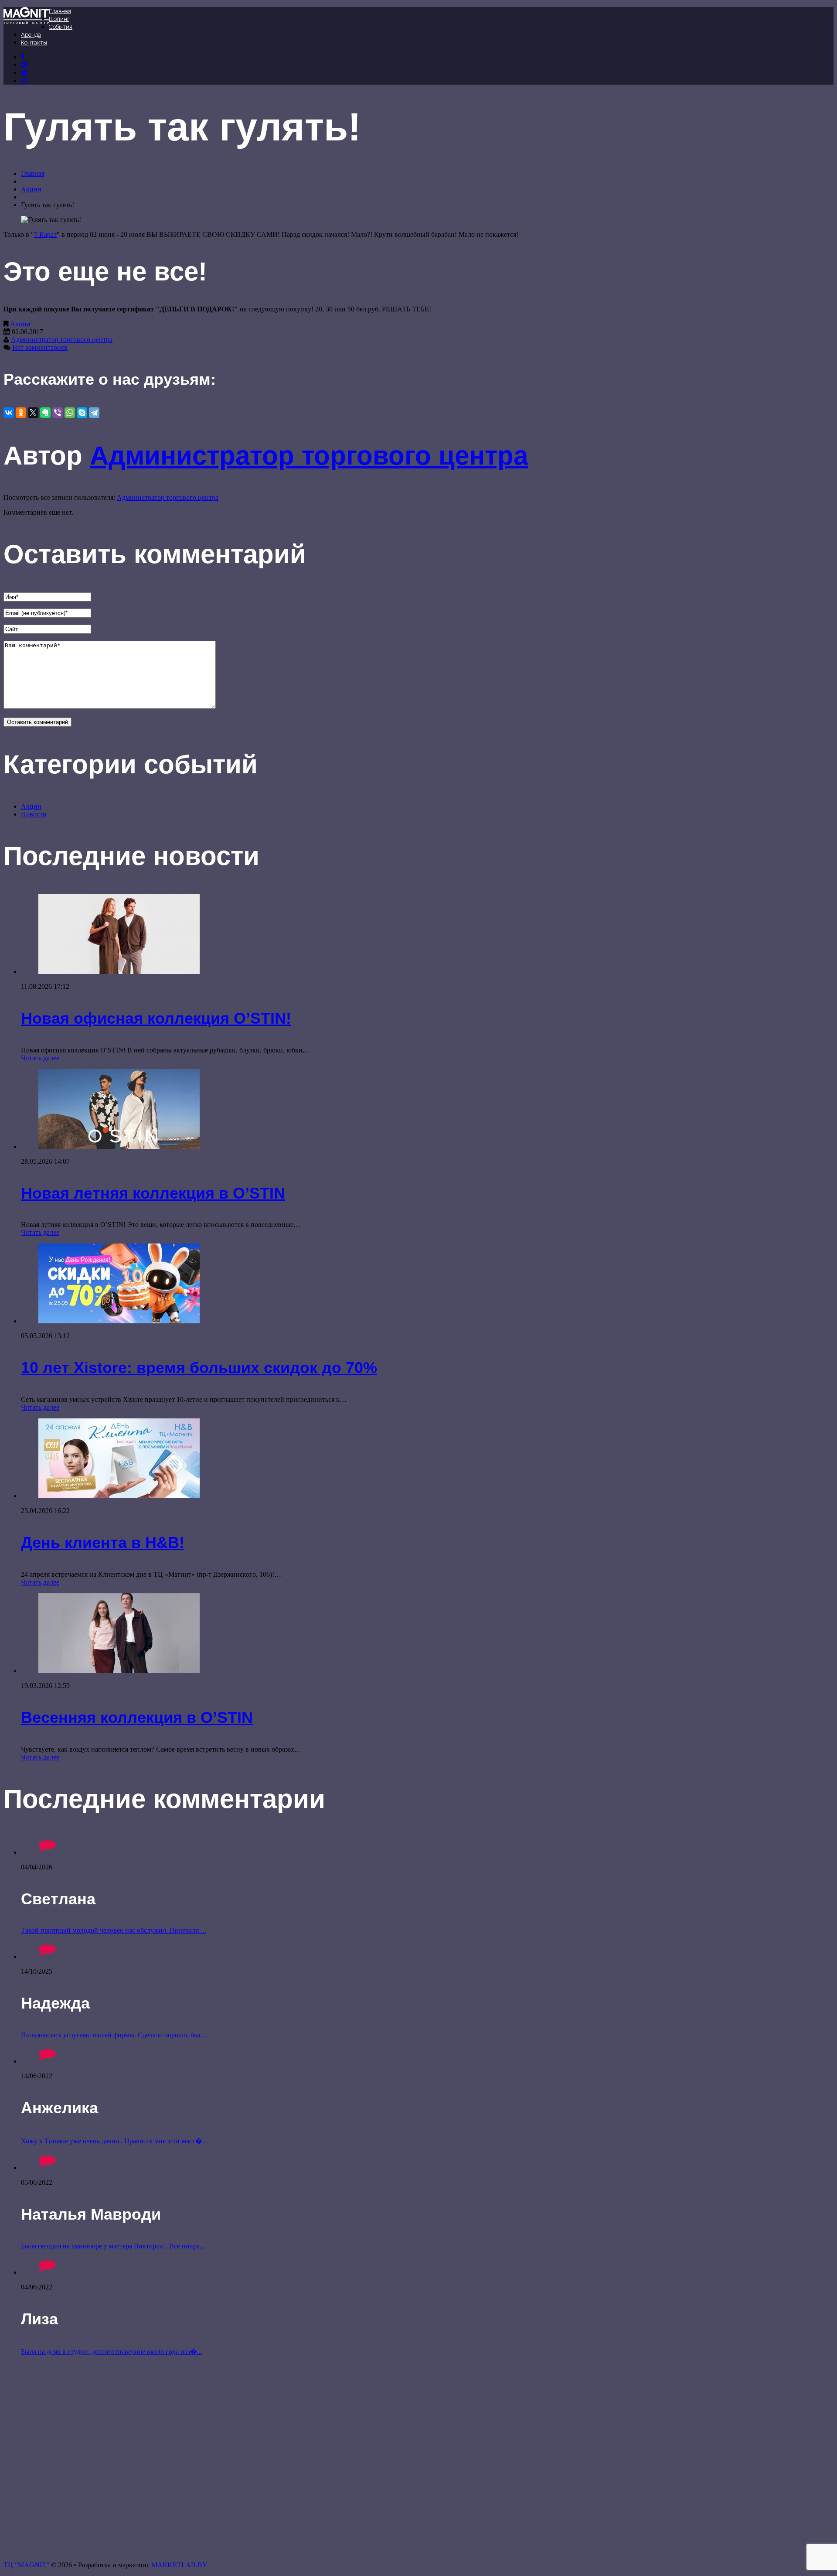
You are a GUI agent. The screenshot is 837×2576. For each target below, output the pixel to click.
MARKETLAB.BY (179, 2565)
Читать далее (40, 1058)
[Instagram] (24, 73)
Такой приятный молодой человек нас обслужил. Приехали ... (114, 1930)
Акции (31, 189)
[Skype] (82, 413)
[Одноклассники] (21, 413)
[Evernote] (45, 413)
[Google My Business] (24, 80)
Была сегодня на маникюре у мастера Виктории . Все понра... (113, 2246)
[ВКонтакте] (24, 65)
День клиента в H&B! (103, 1543)
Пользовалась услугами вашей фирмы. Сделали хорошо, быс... (114, 2035)
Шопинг (59, 19)
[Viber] (58, 413)
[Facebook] (22, 57)
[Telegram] (94, 413)
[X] (33, 413)
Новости (34, 814)
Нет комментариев (40, 347)
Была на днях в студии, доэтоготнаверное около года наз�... (112, 2352)
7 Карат (45, 234)
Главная (60, 11)
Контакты (34, 43)
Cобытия (61, 27)
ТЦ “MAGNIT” (26, 2565)
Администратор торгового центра (62, 340)
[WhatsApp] (70, 413)
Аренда (31, 35)
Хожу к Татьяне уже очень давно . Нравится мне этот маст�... (114, 2141)
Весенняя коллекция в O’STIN (137, 1717)
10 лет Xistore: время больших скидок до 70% (199, 1368)
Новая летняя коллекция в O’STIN (153, 1193)
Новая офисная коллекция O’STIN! (156, 1018)
